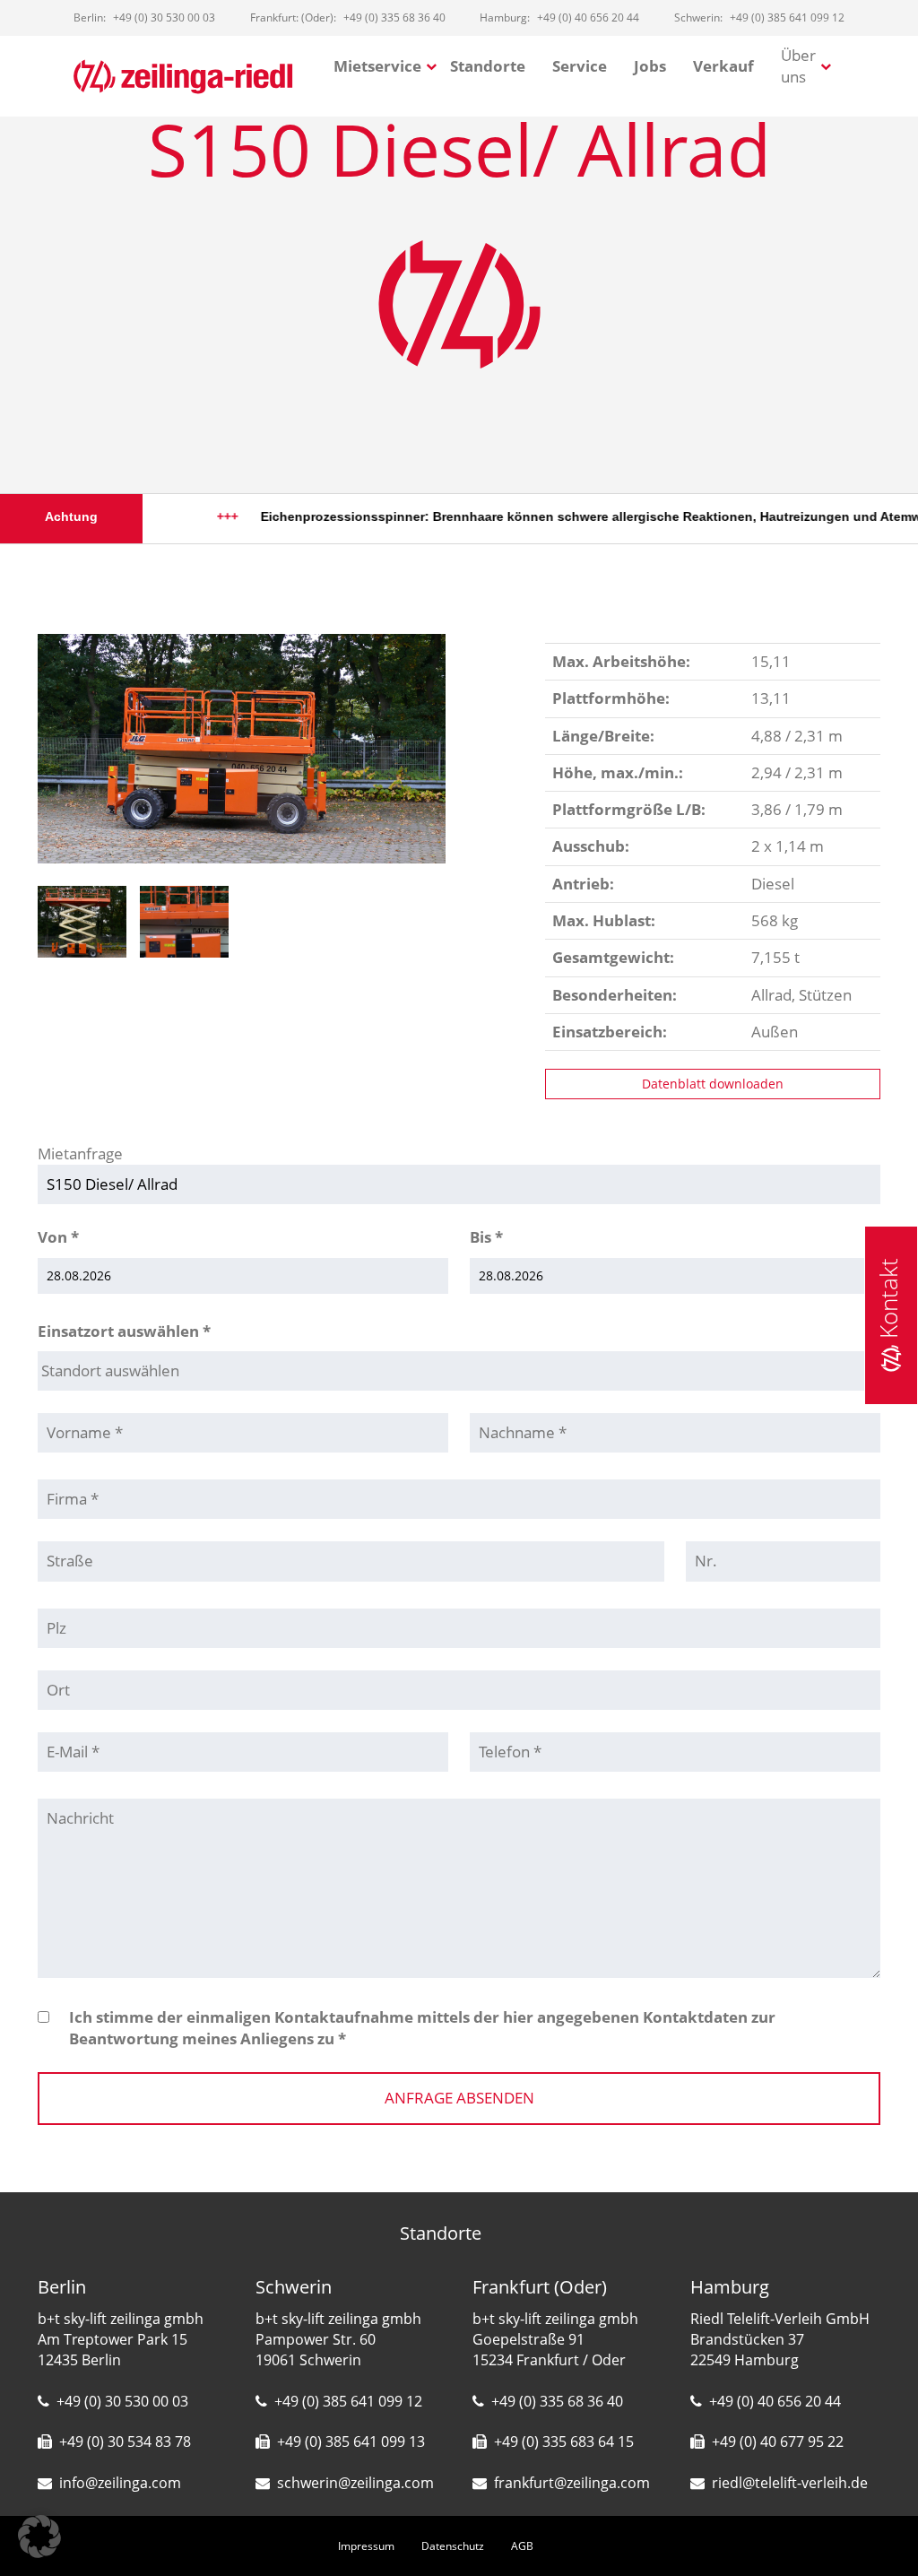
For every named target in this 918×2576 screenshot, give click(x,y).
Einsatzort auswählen (124, 1331)
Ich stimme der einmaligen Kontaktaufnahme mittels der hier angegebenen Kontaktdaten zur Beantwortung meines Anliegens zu (422, 2028)
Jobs (650, 66)
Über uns (798, 66)
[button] (39, 2537)
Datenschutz (453, 2546)
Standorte (488, 66)
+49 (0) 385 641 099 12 (348, 2401)
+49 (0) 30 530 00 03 (122, 2401)
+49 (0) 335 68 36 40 (557, 2401)
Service (580, 66)
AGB (522, 2546)
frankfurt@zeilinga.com (572, 2483)
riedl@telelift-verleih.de (790, 2483)
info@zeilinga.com (120, 2483)
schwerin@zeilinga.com (355, 2483)
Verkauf (723, 66)
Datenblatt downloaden (713, 1084)
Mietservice (377, 66)
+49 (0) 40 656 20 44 (775, 2401)
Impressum (366, 2546)
